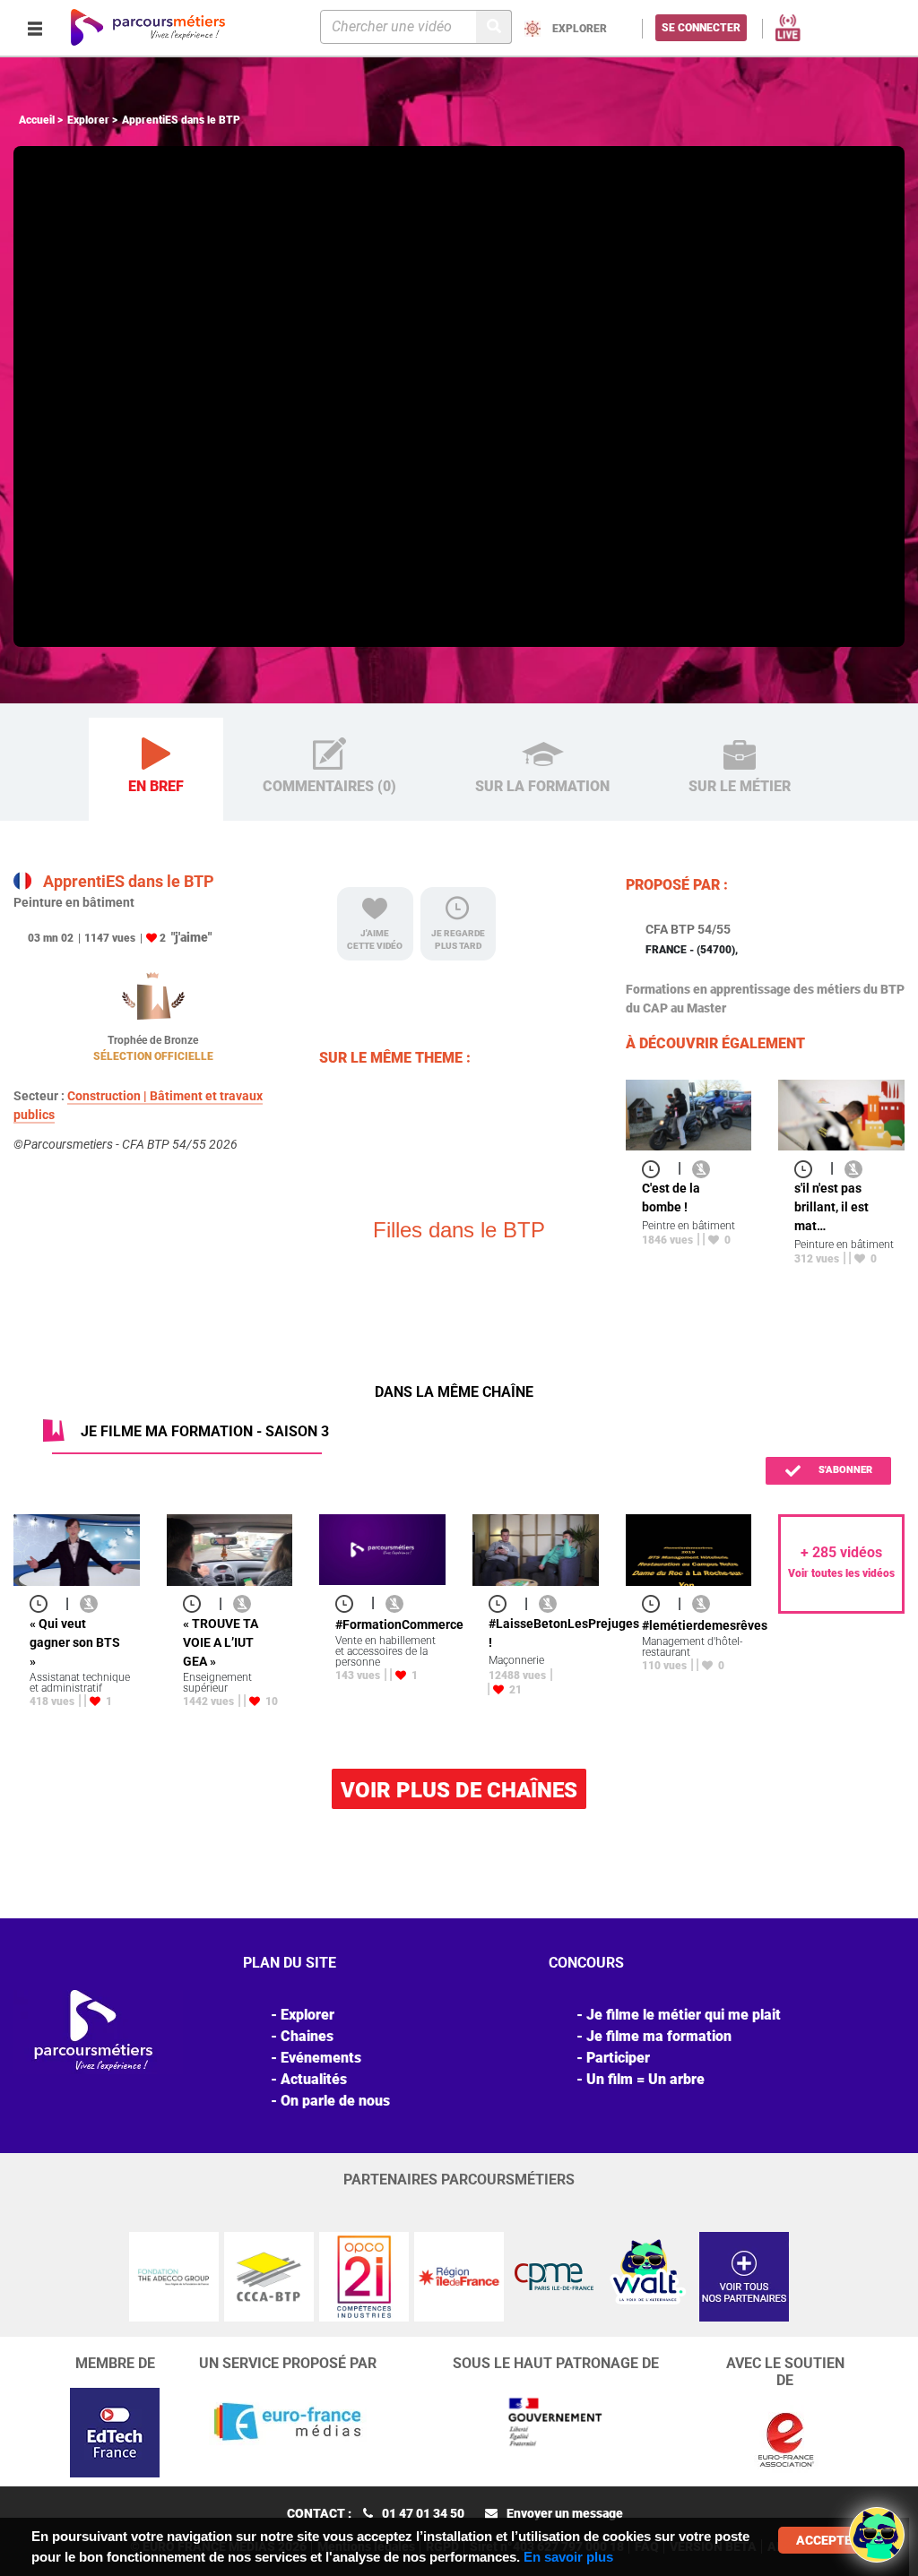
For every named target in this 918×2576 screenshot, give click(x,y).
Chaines (307, 2036)
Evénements (321, 2058)
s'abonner (844, 1470)
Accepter (828, 2540)
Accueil (37, 120)
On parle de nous (335, 2101)
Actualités (314, 2079)
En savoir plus (568, 2557)
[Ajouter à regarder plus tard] (656, 1168)
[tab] (156, 770)
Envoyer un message (565, 2513)
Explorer (88, 120)
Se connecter (701, 28)
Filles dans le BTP (459, 1230)
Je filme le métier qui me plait (684, 2015)
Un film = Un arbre (645, 2079)
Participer (618, 2058)
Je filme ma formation (659, 2036)
